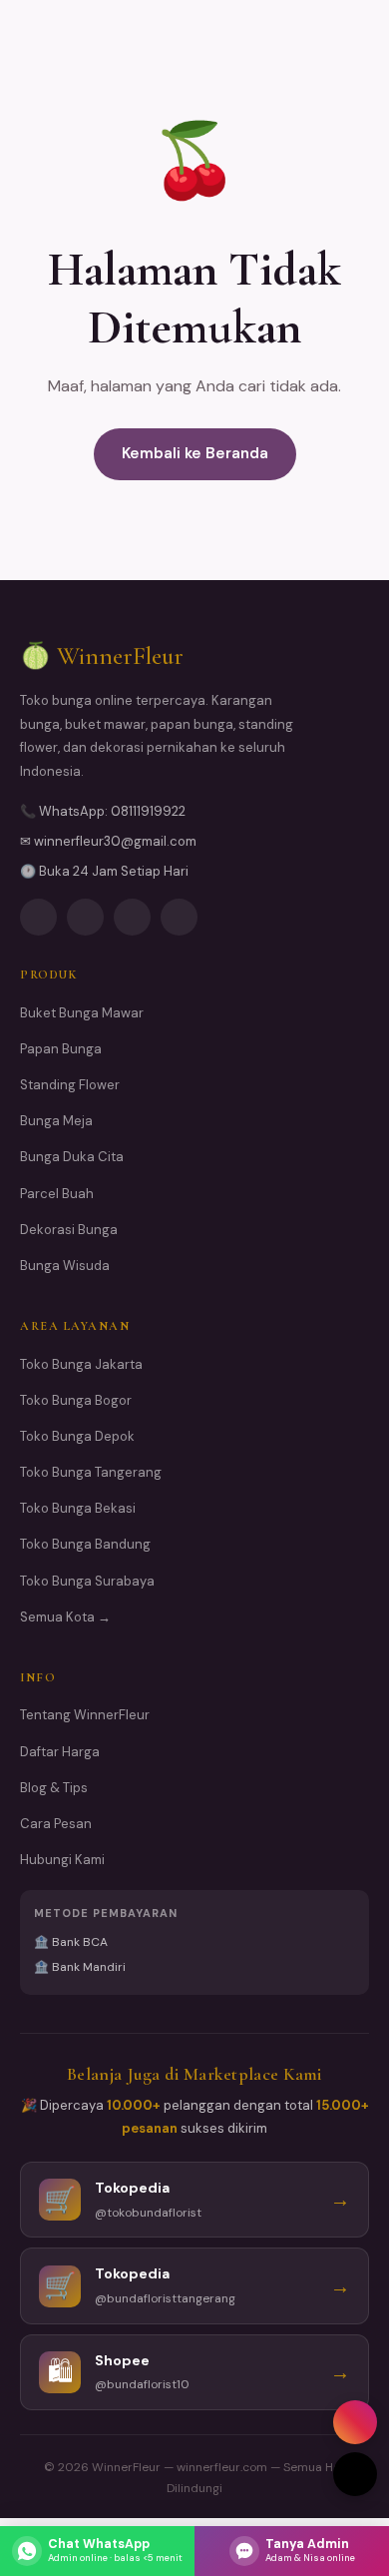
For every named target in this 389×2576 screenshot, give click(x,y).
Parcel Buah (57, 1194)
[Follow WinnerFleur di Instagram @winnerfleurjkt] (38, 917)
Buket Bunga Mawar (82, 1013)
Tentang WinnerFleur (85, 1715)
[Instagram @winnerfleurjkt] (355, 2422)
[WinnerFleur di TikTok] (179, 917)
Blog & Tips (54, 1788)
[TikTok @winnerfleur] (355, 2474)
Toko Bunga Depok (77, 1436)
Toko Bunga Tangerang (91, 1472)
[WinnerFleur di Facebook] (85, 917)
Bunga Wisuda (65, 1266)
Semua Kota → (65, 1617)
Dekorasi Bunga (69, 1230)
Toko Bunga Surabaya (87, 1581)
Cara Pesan (56, 1824)
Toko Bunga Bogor (76, 1400)
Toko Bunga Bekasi (78, 1508)
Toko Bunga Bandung (85, 1544)
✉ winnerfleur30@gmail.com (108, 841)
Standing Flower (70, 1085)
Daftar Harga (60, 1752)
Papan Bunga (61, 1049)
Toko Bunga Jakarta (81, 1364)
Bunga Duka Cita (72, 1157)
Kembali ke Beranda (195, 453)
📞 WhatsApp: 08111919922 (103, 811)
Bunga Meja (56, 1121)
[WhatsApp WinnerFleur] (132, 917)
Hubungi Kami (62, 1860)
